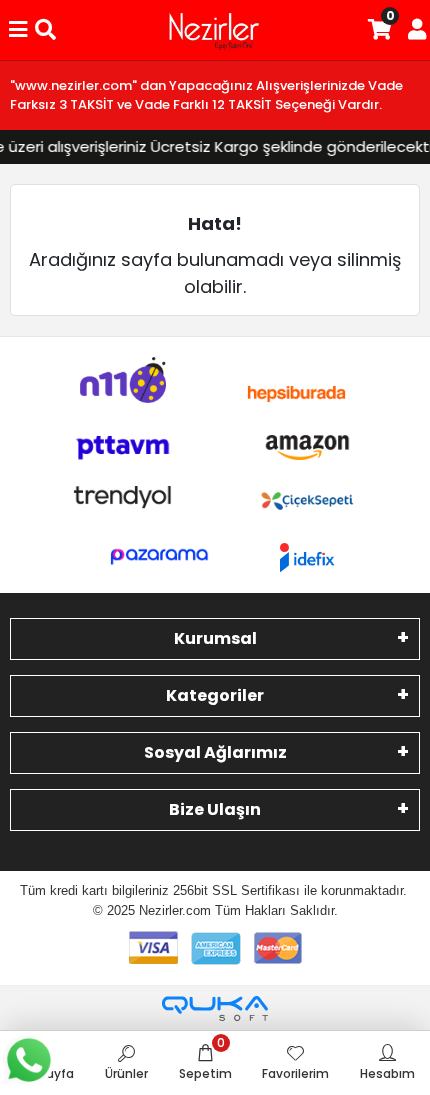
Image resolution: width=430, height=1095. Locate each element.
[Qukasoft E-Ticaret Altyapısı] (215, 1008)
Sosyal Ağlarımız (215, 752)
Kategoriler (215, 695)
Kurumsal (215, 638)
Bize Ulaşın (215, 809)
